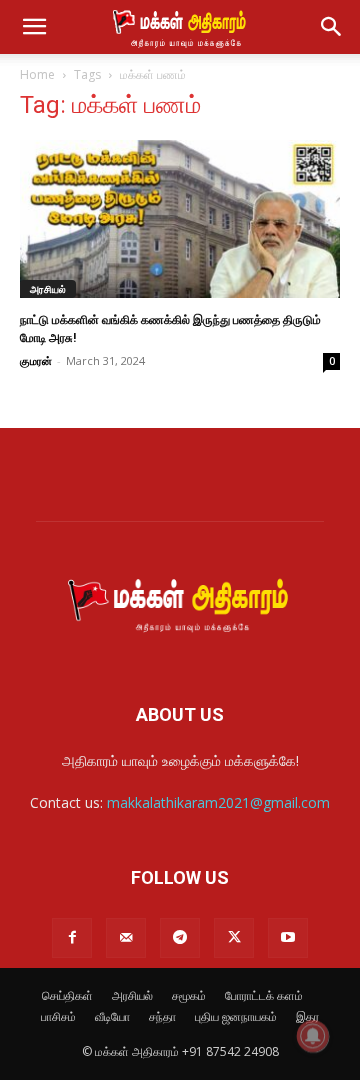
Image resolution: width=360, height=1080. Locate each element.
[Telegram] (180, 938)
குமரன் (36, 360)
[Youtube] (288, 938)
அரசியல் (48, 289)
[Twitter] (234, 938)
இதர (307, 1016)
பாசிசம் (58, 1016)
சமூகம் (189, 995)
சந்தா (162, 1016)
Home (37, 74)
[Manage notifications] (313, 1036)
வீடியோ (112, 1016)
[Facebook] (72, 938)
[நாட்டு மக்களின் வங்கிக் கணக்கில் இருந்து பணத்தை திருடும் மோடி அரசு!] (180, 219)
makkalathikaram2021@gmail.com (218, 802)
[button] (34, 27)
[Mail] (126, 938)
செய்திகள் (67, 995)
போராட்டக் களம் (264, 995)
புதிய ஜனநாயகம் (236, 1016)
